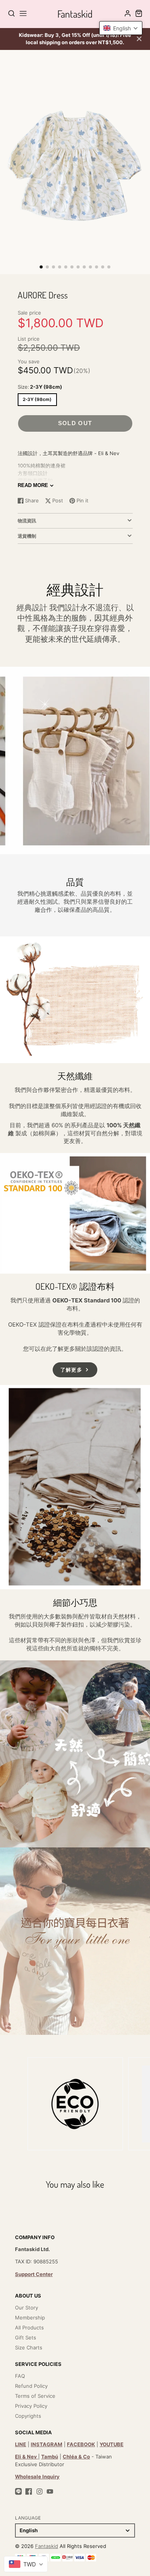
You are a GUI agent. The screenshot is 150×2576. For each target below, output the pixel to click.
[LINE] (18, 2492)
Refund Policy (31, 2386)
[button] (41, 267)
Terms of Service (35, 2396)
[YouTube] (50, 2492)
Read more (33, 485)
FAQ (20, 2376)
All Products (29, 2328)
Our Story (27, 2308)
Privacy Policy (31, 2406)
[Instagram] (40, 2492)
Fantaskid (47, 2546)
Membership (30, 2318)
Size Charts (29, 2347)
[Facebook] (29, 2492)
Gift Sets (26, 2337)
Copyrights (28, 2416)
